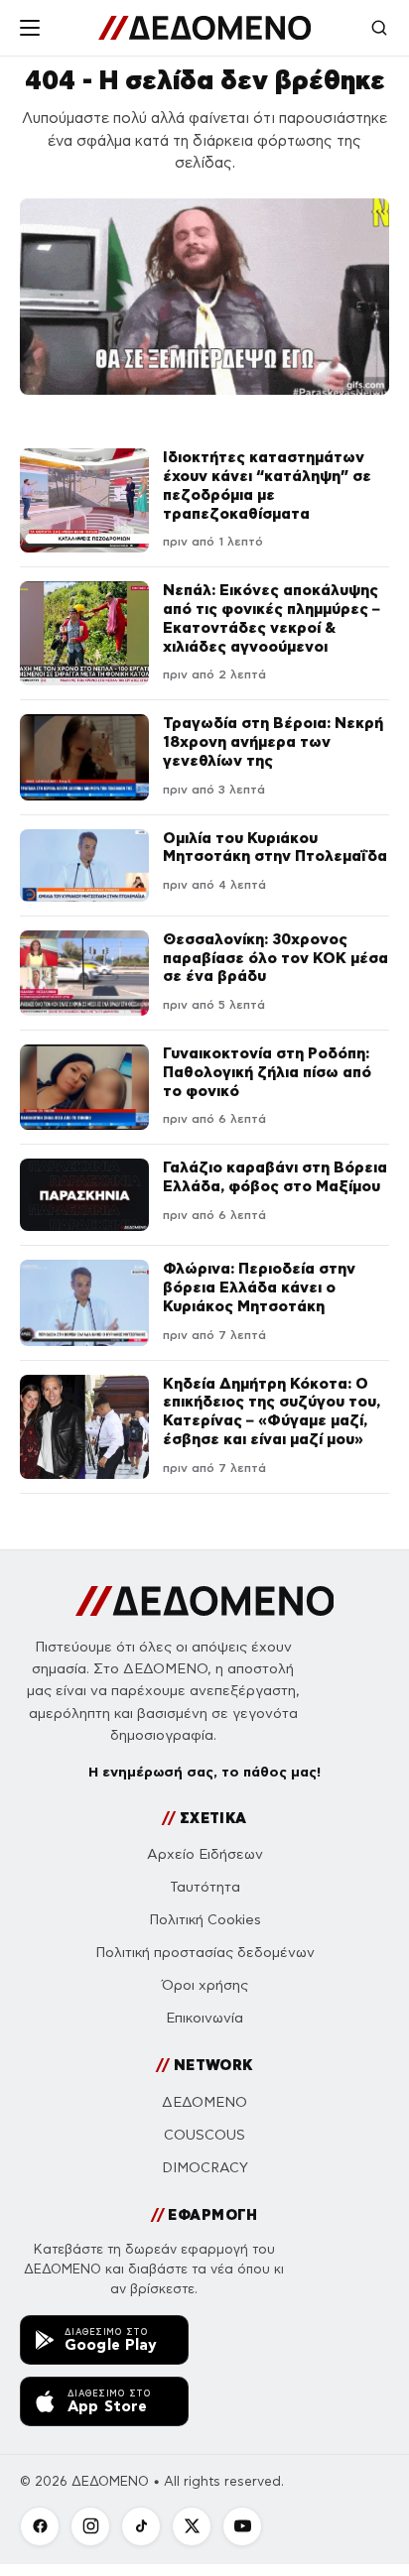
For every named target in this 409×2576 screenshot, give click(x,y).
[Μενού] (30, 28)
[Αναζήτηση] (379, 28)
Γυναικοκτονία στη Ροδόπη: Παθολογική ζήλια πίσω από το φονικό (267, 1072)
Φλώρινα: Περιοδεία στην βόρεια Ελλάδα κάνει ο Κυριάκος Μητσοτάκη (259, 1287)
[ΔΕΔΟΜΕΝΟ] (204, 28)
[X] (192, 2526)
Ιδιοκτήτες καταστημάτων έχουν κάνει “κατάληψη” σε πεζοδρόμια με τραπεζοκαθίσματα (267, 485)
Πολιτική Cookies (205, 1920)
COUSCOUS (204, 2135)
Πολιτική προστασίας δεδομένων (205, 1953)
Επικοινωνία (204, 2018)
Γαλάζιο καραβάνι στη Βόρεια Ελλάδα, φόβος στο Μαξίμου (275, 1176)
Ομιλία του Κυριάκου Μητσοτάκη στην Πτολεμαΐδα (275, 847)
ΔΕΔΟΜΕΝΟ (204, 2102)
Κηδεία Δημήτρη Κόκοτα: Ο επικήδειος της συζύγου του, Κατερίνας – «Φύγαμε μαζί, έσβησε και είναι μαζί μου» (272, 1411)
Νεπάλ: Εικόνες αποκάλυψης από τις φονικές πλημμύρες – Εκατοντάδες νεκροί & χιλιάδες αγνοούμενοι (272, 617)
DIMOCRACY (205, 2168)
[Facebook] (40, 2526)
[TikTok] (141, 2526)
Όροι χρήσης (205, 1985)
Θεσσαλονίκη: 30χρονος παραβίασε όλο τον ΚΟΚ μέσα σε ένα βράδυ (275, 958)
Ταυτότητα (205, 1887)
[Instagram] (90, 2526)
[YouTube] (242, 2526)
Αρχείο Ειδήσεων (205, 1854)
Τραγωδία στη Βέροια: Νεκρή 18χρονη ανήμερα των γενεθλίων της (273, 741)
